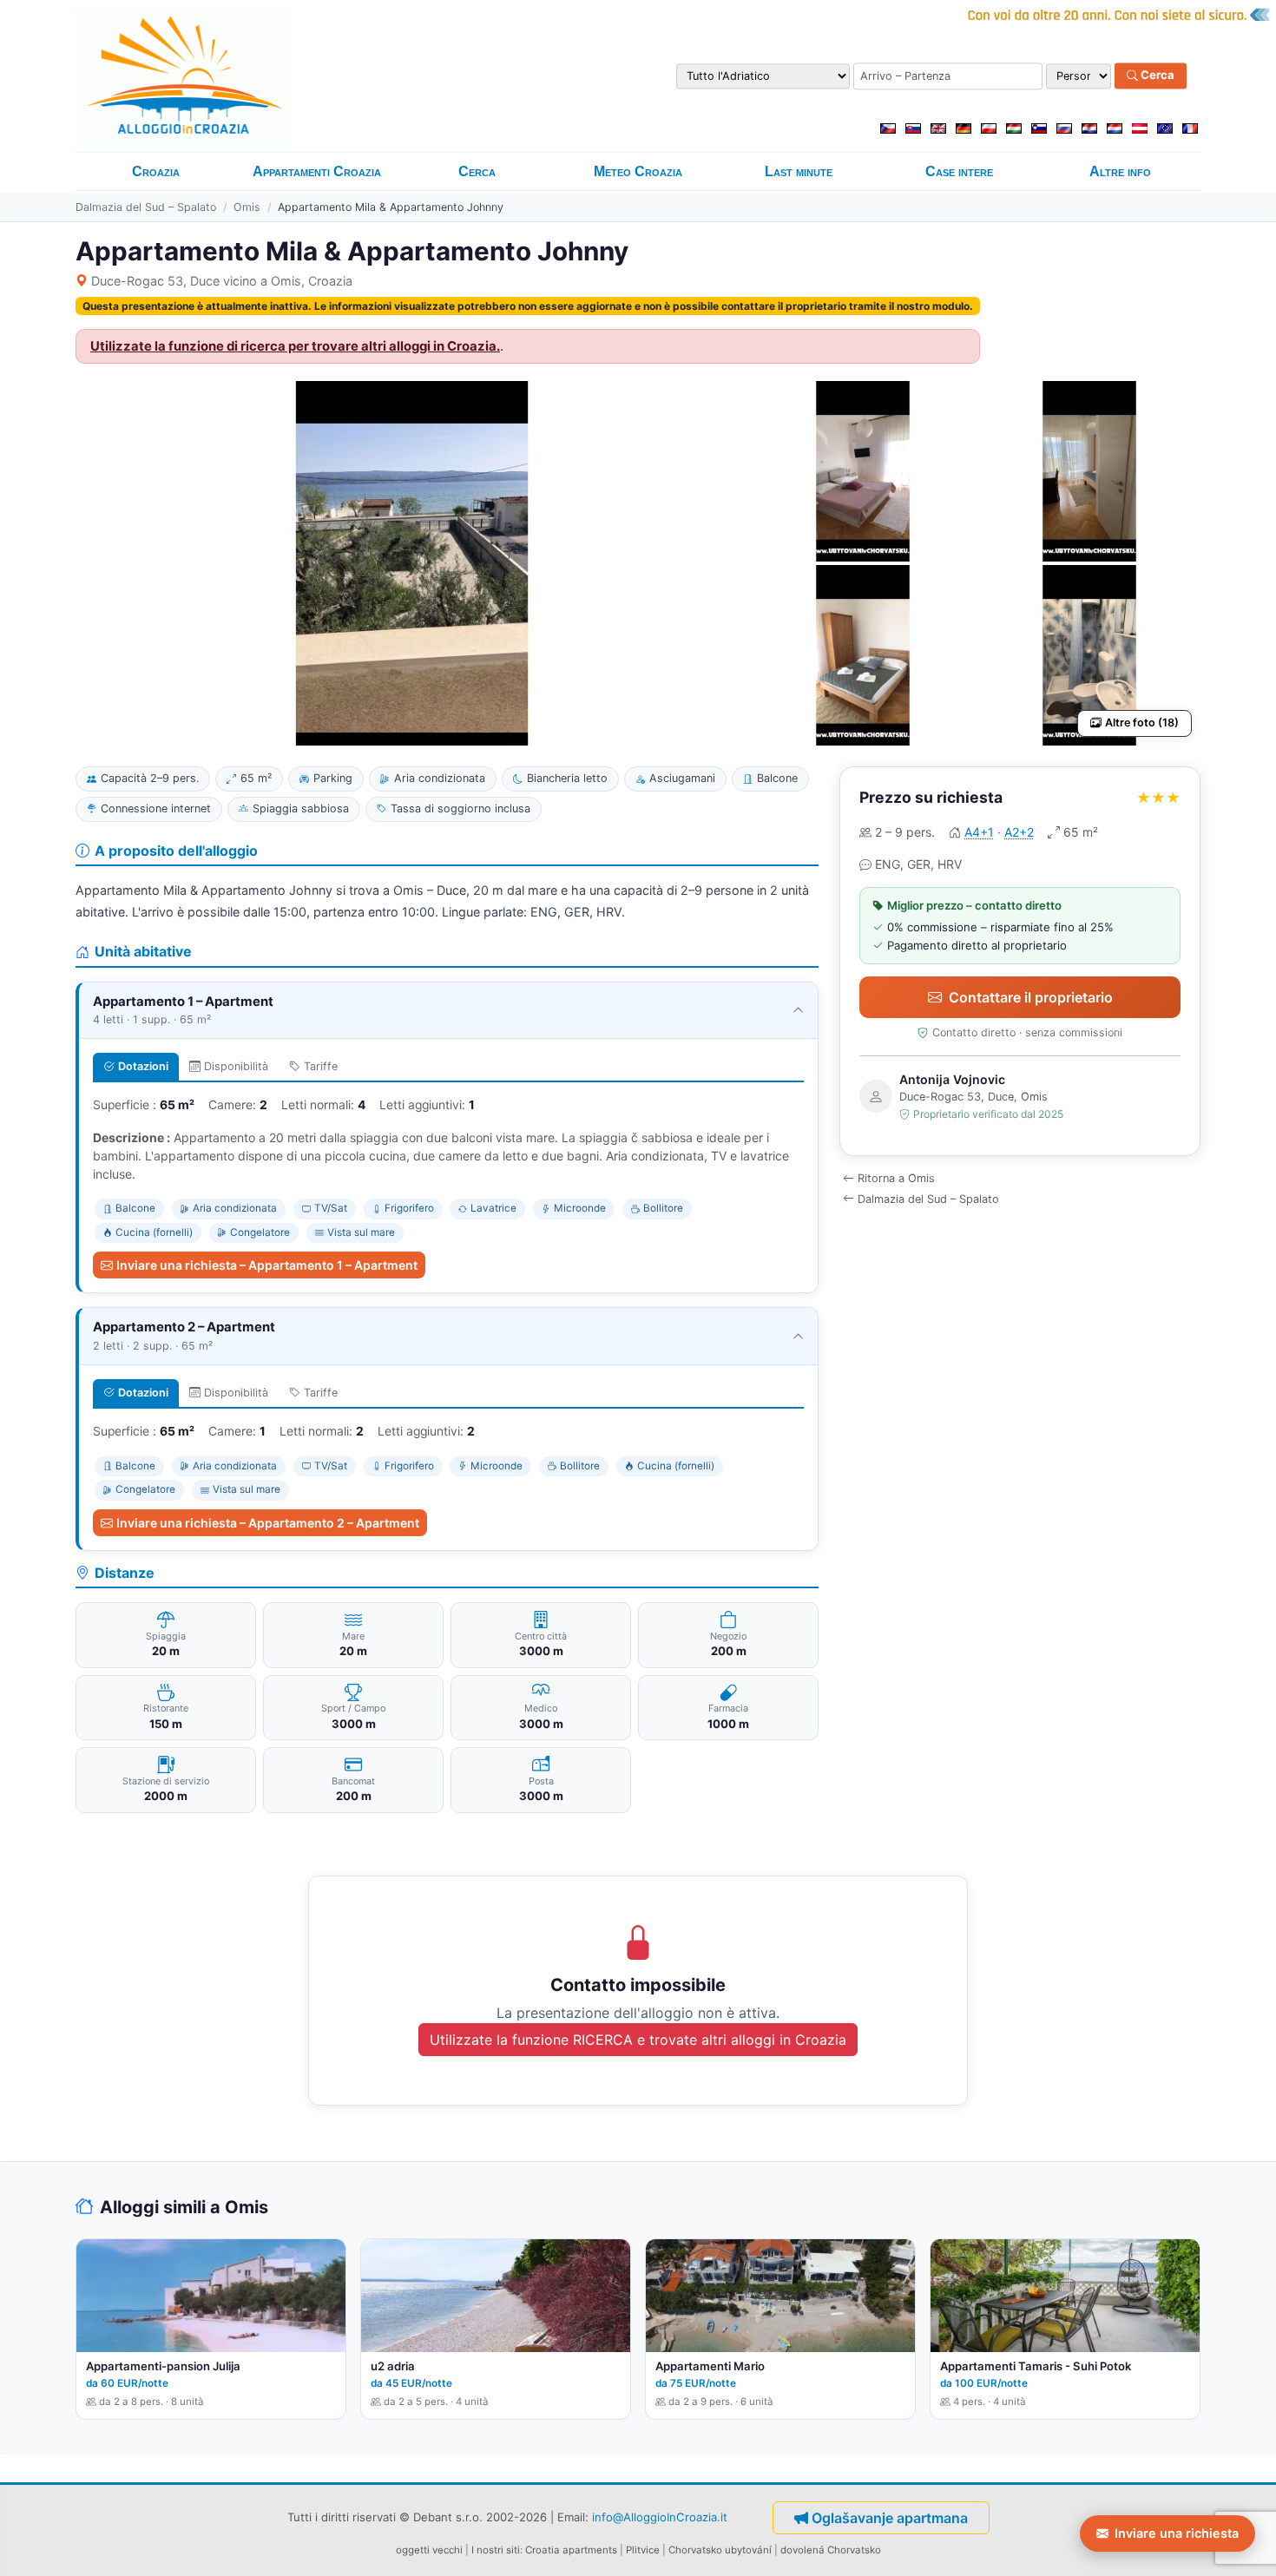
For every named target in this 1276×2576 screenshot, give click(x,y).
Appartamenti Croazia (317, 171)
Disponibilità (236, 1066)
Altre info (1120, 171)
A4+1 (979, 832)
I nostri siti (496, 2550)
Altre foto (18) (1142, 723)
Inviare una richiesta (1177, 2533)
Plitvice (643, 2550)
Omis (247, 207)
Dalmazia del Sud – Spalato (146, 207)
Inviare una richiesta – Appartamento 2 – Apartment (268, 1523)
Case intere (959, 171)
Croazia (156, 171)
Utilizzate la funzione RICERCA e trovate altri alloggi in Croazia (638, 2040)
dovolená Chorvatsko (831, 2550)
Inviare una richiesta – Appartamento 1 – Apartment (267, 1265)
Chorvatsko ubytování (720, 2550)
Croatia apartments (571, 2550)
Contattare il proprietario (1031, 997)
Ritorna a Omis (896, 1178)
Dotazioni (143, 1066)
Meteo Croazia (638, 171)
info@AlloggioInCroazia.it (660, 2517)
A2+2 (1019, 832)
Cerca (1156, 76)
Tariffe (321, 1066)
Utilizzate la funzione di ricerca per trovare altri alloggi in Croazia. (295, 346)
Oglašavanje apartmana (890, 2518)
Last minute (799, 171)
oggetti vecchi (429, 2550)
